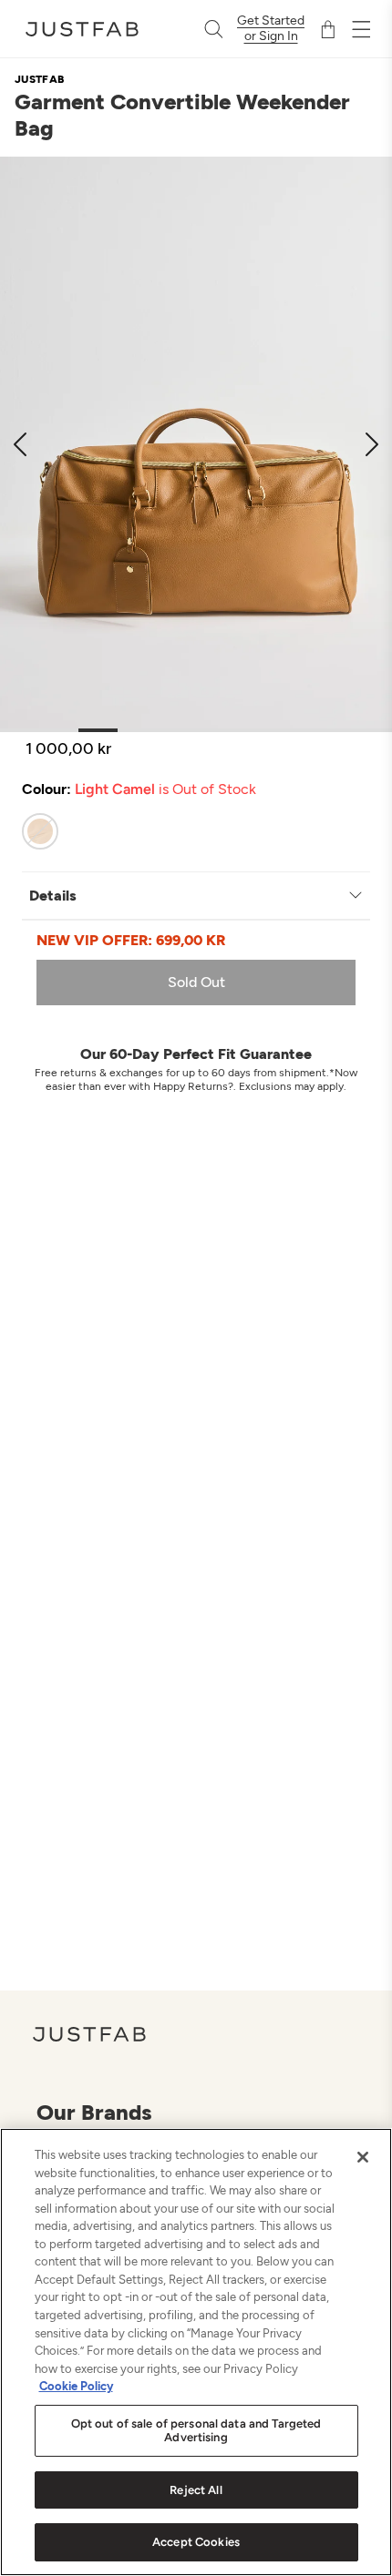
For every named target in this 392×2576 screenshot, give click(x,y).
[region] (196, 2352)
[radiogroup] (179, 831)
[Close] (363, 2157)
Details (53, 896)
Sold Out (196, 982)
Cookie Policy (76, 2386)
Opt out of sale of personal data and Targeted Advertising (196, 2431)
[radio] (40, 831)
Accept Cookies (196, 2542)
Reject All (196, 2490)
